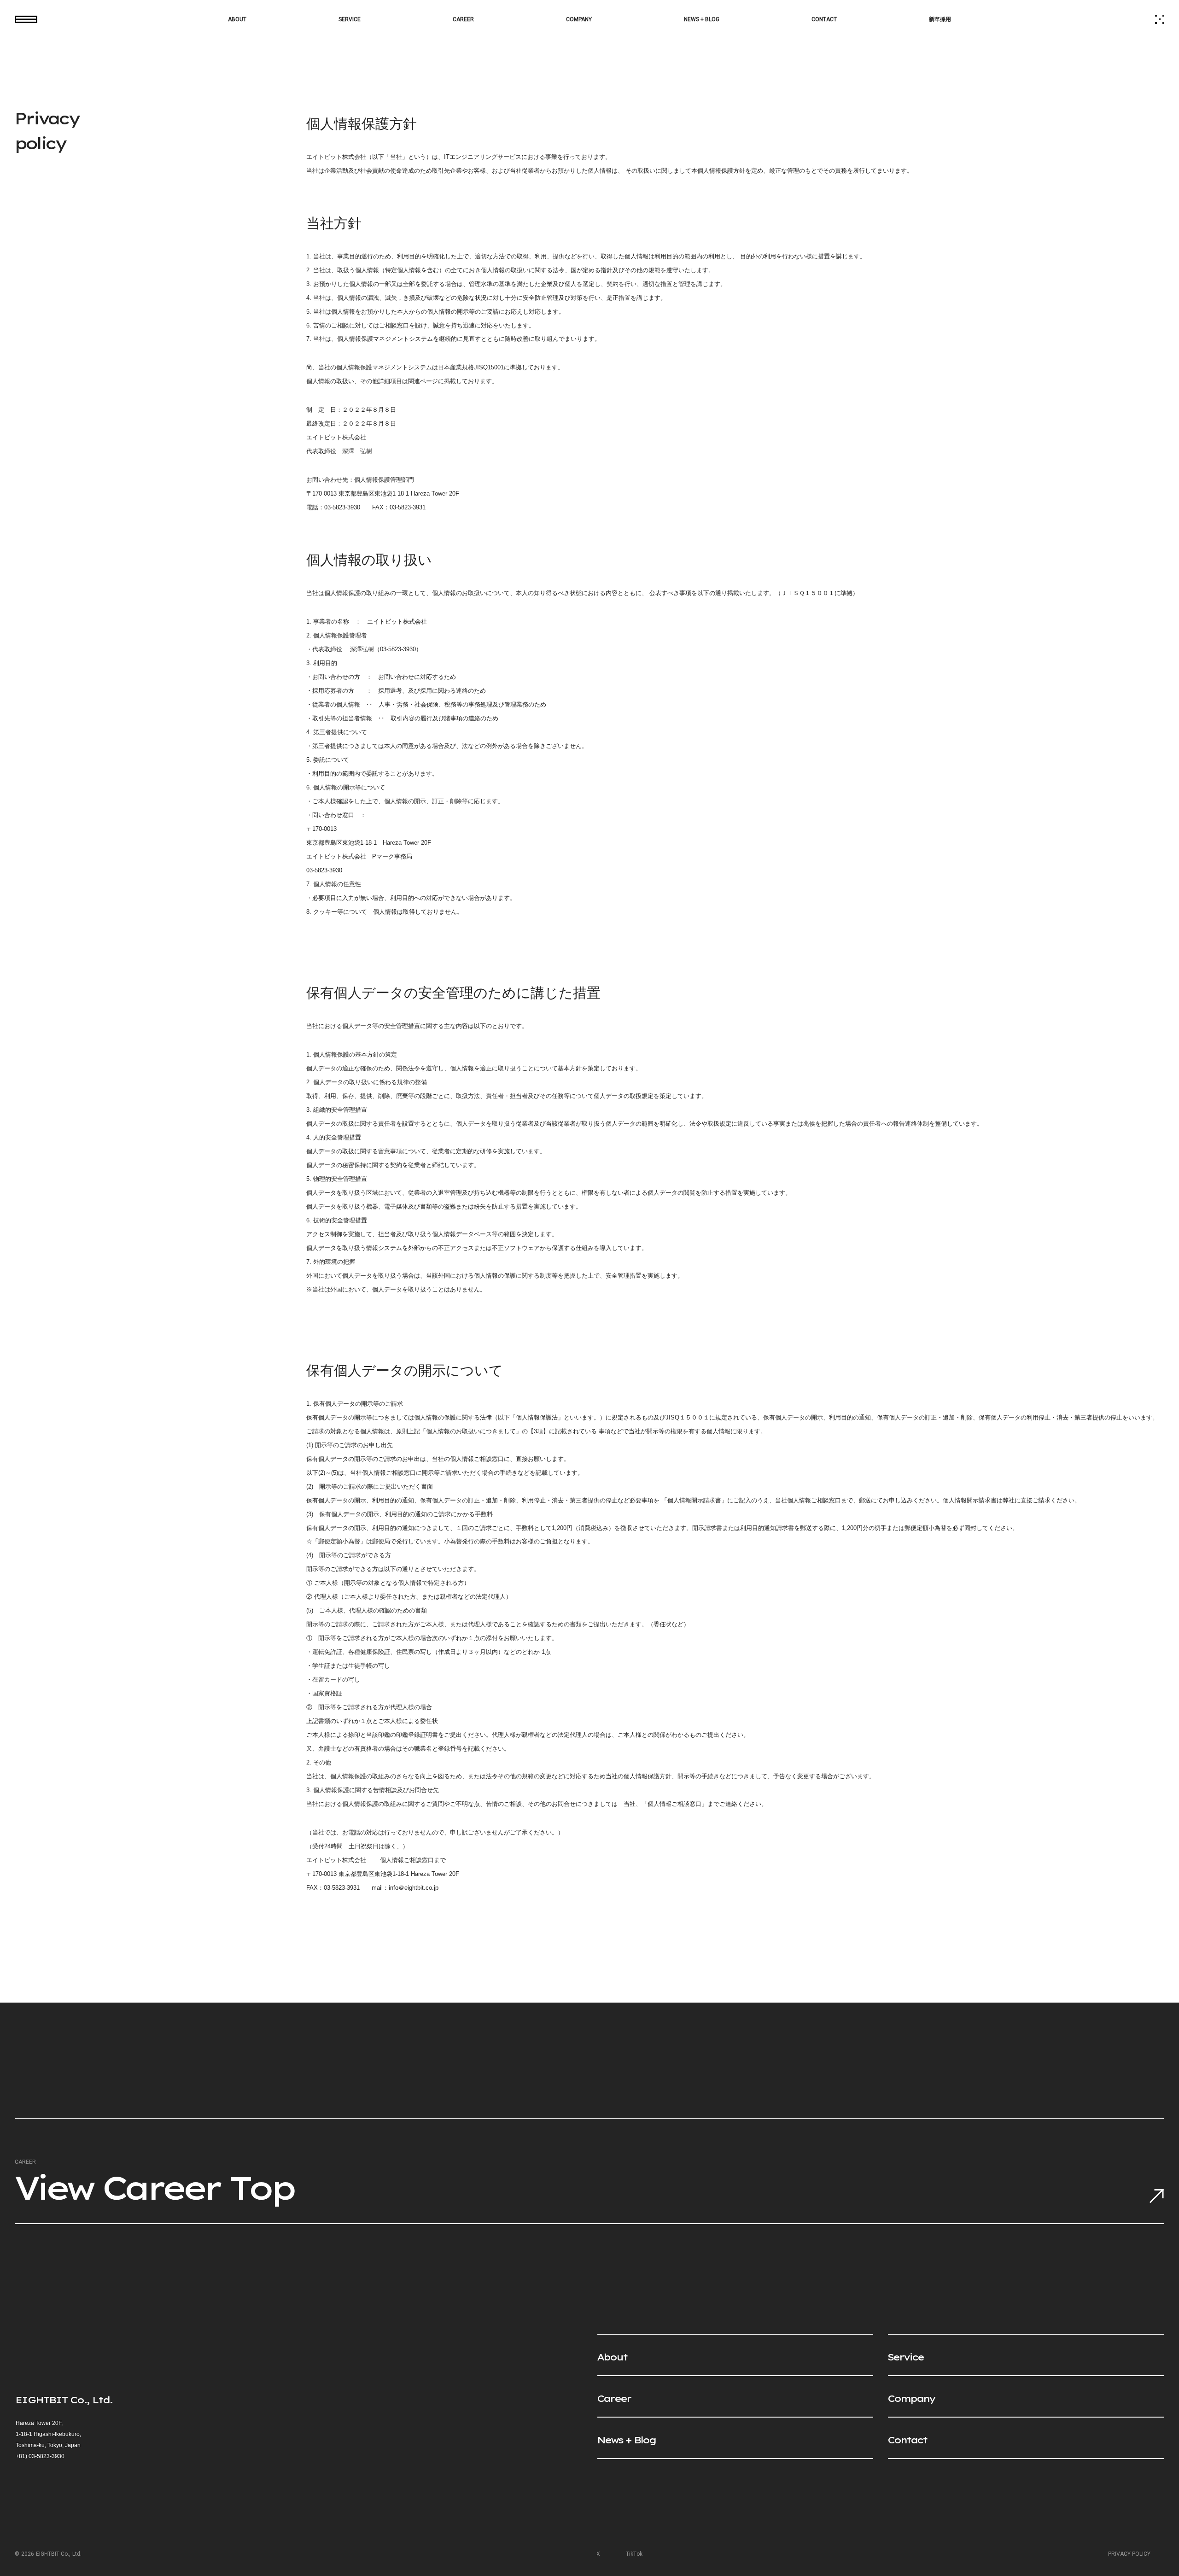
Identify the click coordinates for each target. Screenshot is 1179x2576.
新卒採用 (940, 19)
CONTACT (824, 19)
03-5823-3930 (47, 2456)
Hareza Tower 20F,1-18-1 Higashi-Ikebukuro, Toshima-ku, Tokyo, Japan (48, 2434)
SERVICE (350, 19)
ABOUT (237, 19)
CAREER (463, 19)
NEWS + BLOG (702, 19)
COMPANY (579, 19)
